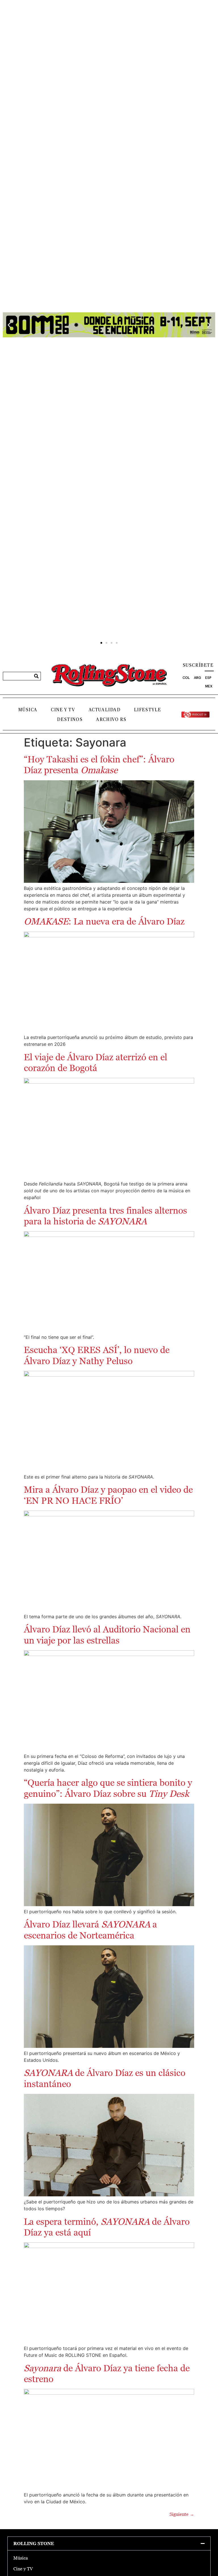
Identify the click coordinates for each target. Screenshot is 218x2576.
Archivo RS (111, 720)
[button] (9, 325)
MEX (209, 686)
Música (28, 710)
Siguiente (182, 2514)
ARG (197, 678)
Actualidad (105, 710)
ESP (208, 678)
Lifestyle (148, 710)
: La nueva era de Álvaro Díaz (105, 921)
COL (186, 678)
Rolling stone (34, 2543)
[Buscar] (36, 676)
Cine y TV (63, 710)
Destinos (70, 720)
